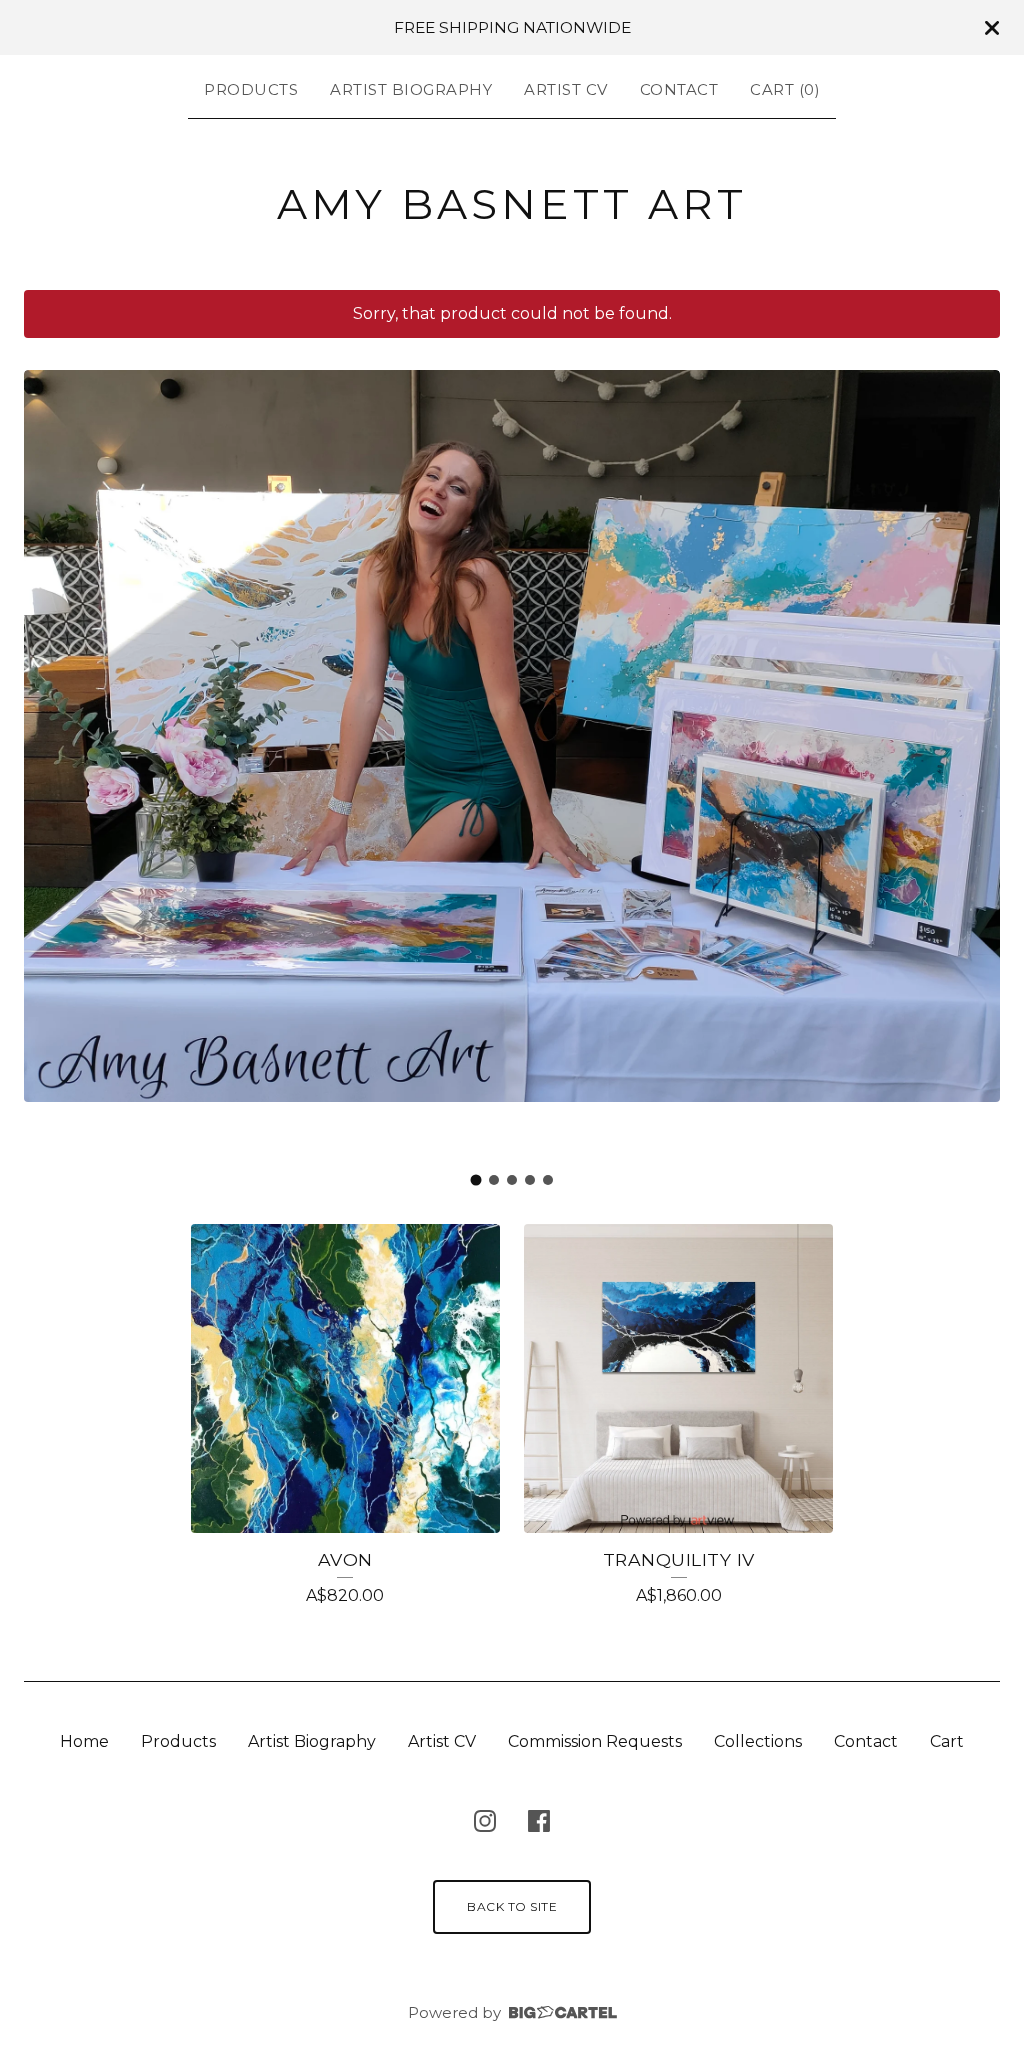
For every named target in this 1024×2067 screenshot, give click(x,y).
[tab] (476, 1179)
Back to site (512, 1906)
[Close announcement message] (992, 28)
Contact (679, 89)
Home (84, 1741)
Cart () (785, 89)
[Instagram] (485, 1821)
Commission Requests (595, 1741)
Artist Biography (411, 89)
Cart (947, 1741)
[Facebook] (539, 1821)
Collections (758, 1741)
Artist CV (566, 89)
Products (251, 89)
